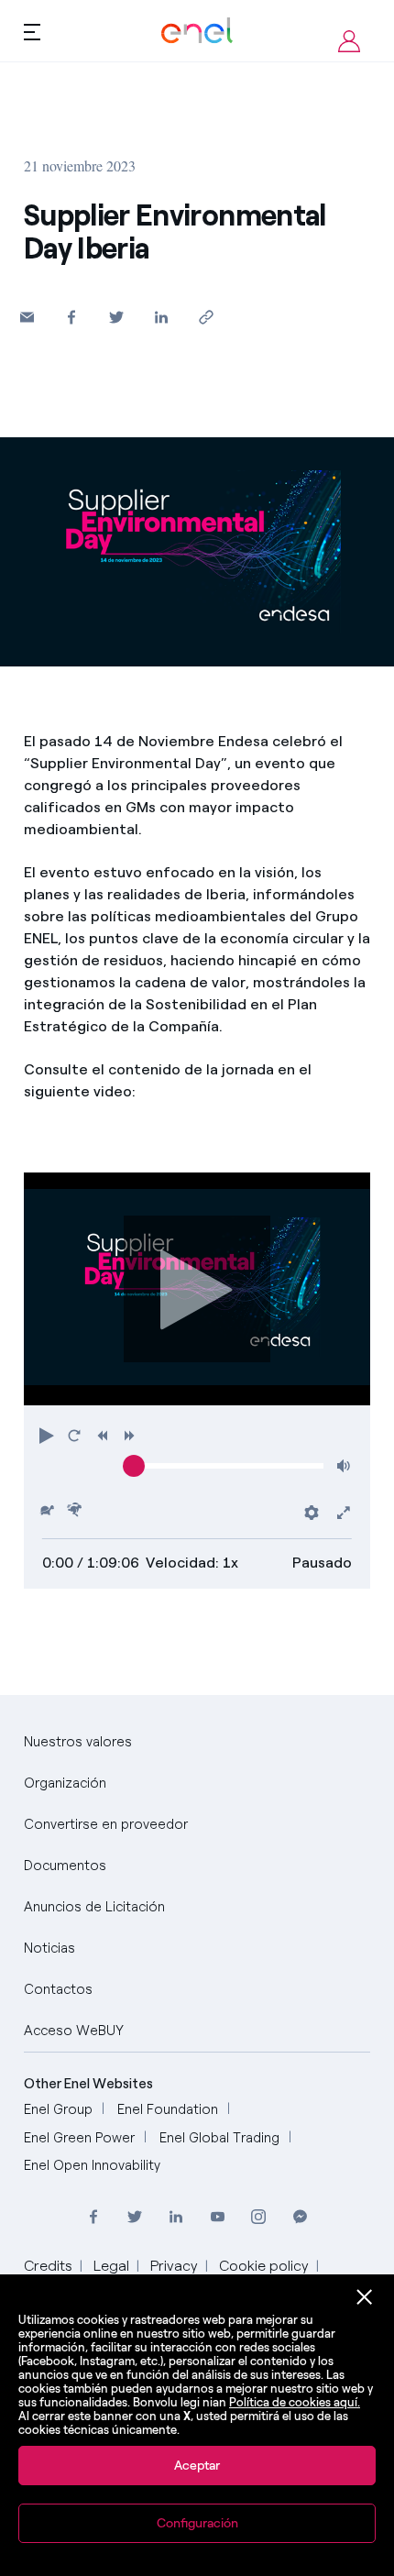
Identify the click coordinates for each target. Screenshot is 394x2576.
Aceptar (197, 2466)
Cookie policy (264, 2266)
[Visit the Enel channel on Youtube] (218, 2217)
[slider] (134, 1466)
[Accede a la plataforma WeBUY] (349, 41)
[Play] (197, 1289)
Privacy (174, 2266)
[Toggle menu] (32, 31)
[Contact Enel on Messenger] (300, 2217)
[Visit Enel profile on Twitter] (135, 2217)
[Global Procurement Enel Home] (197, 31)
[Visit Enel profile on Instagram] (259, 2217)
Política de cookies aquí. (295, 2402)
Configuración (197, 2523)
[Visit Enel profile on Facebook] (94, 2217)
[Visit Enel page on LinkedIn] (176, 2217)
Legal (111, 2266)
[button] (27, 317)
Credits (48, 2266)
